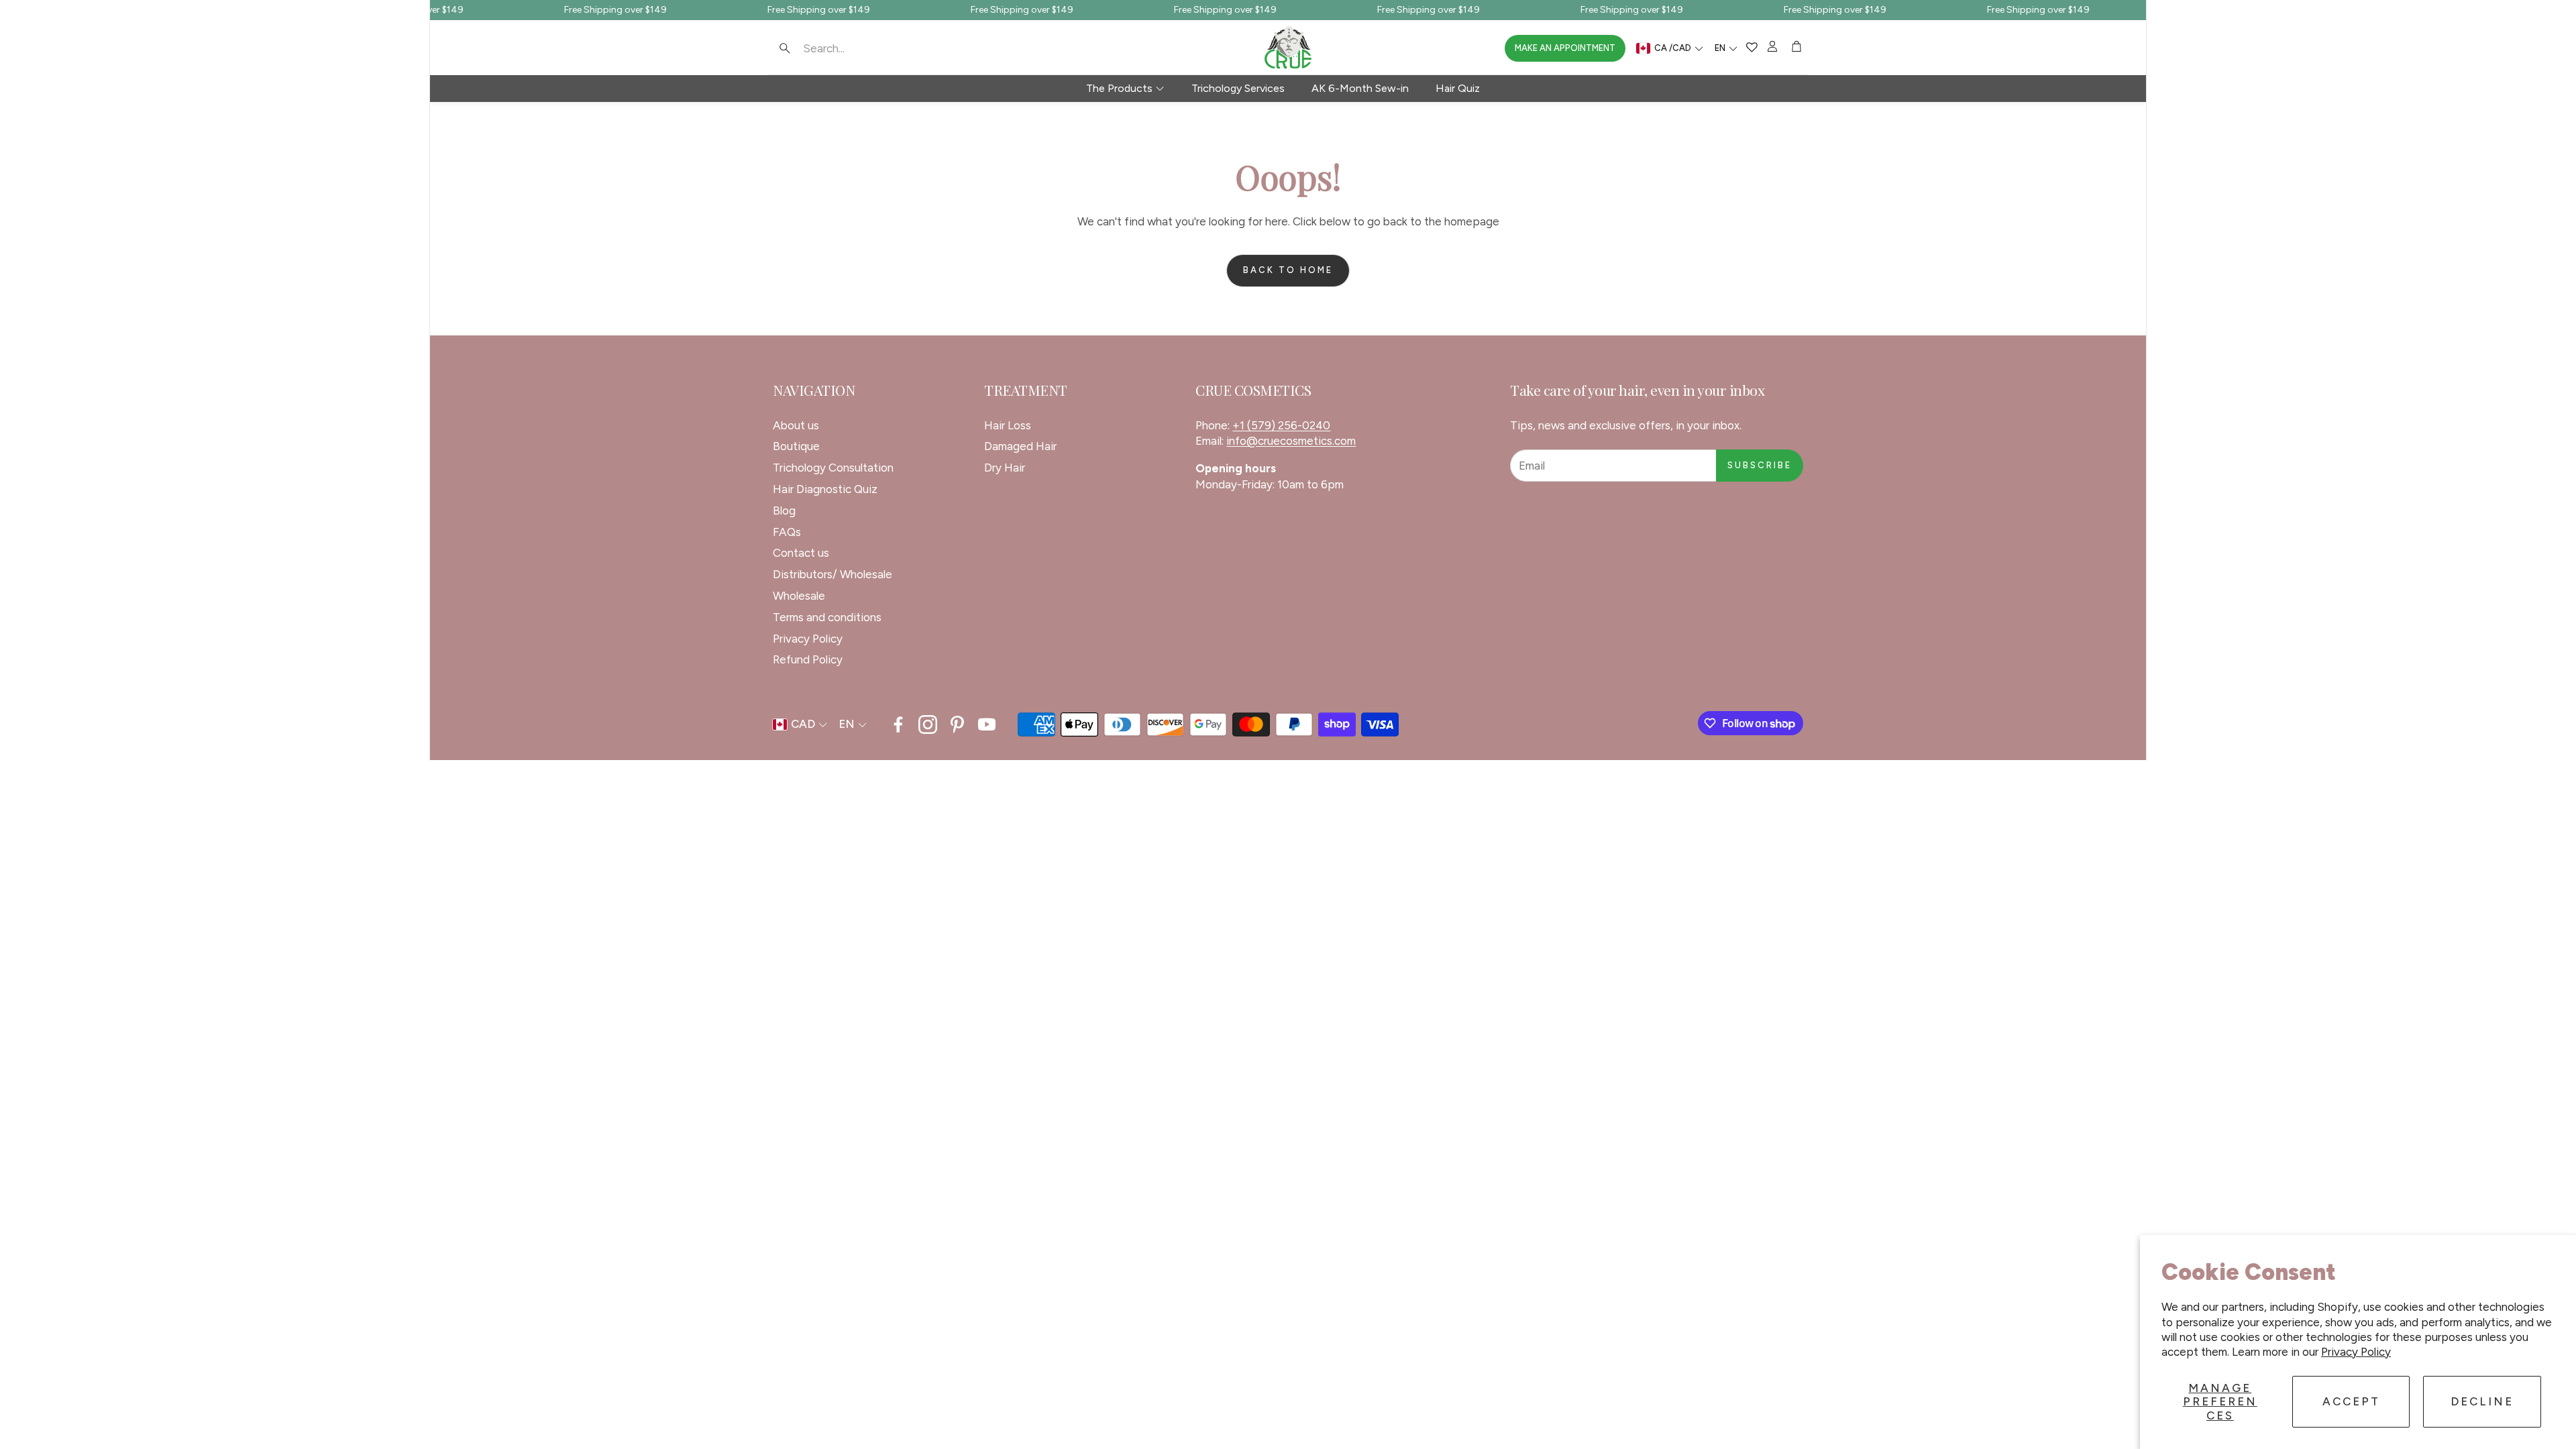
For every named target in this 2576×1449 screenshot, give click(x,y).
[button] (859, 48)
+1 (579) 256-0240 (1281, 425)
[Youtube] (987, 724)
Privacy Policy (2356, 1352)
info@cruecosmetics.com (1291, 441)
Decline (2482, 1401)
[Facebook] (898, 724)
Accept (2351, 1401)
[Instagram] (928, 724)
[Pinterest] (957, 724)
